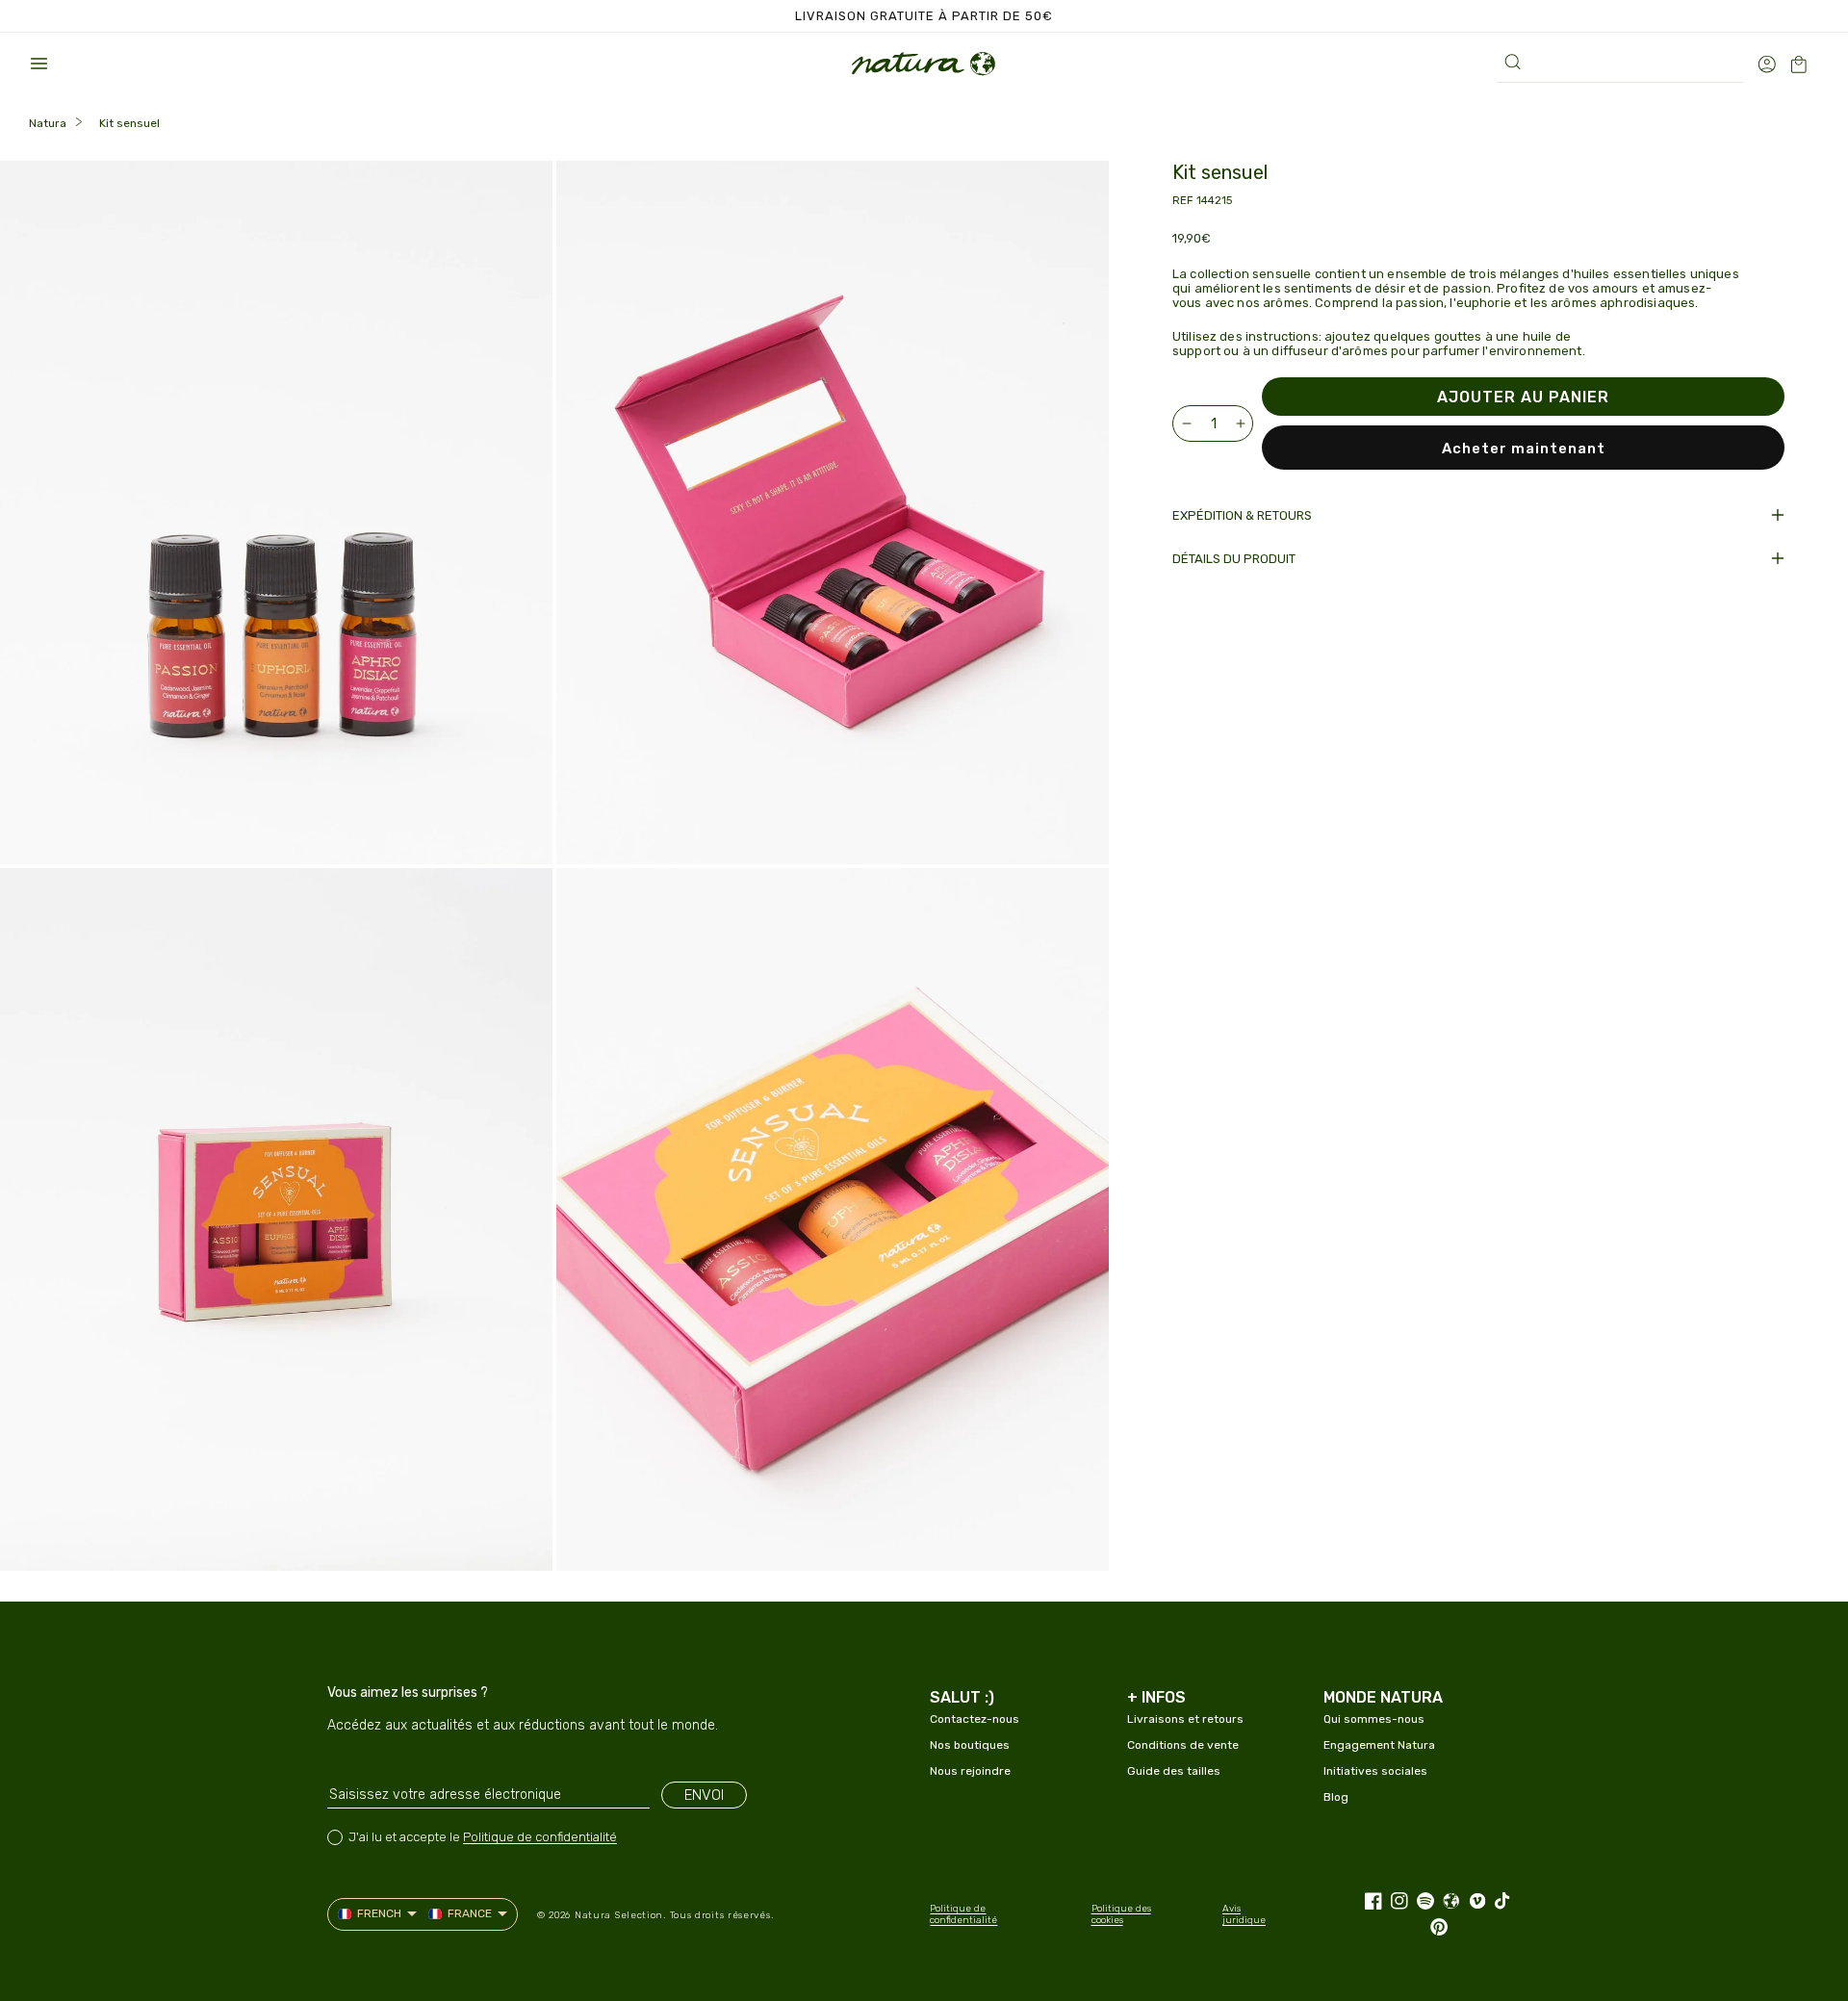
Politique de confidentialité (540, 1837)
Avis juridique (1244, 1914)
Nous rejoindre (970, 1771)
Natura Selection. (620, 1915)
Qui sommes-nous (1374, 1719)
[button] (38, 64)
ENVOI (704, 1795)
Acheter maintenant (1524, 449)
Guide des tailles (1174, 1771)
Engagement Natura (1379, 1745)
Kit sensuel (129, 123)
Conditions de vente (1183, 1745)
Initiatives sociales (1375, 1771)
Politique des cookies (1121, 1914)
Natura (48, 123)
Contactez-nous (975, 1719)
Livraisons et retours (1185, 1719)
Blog (1336, 1797)
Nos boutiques (970, 1745)
